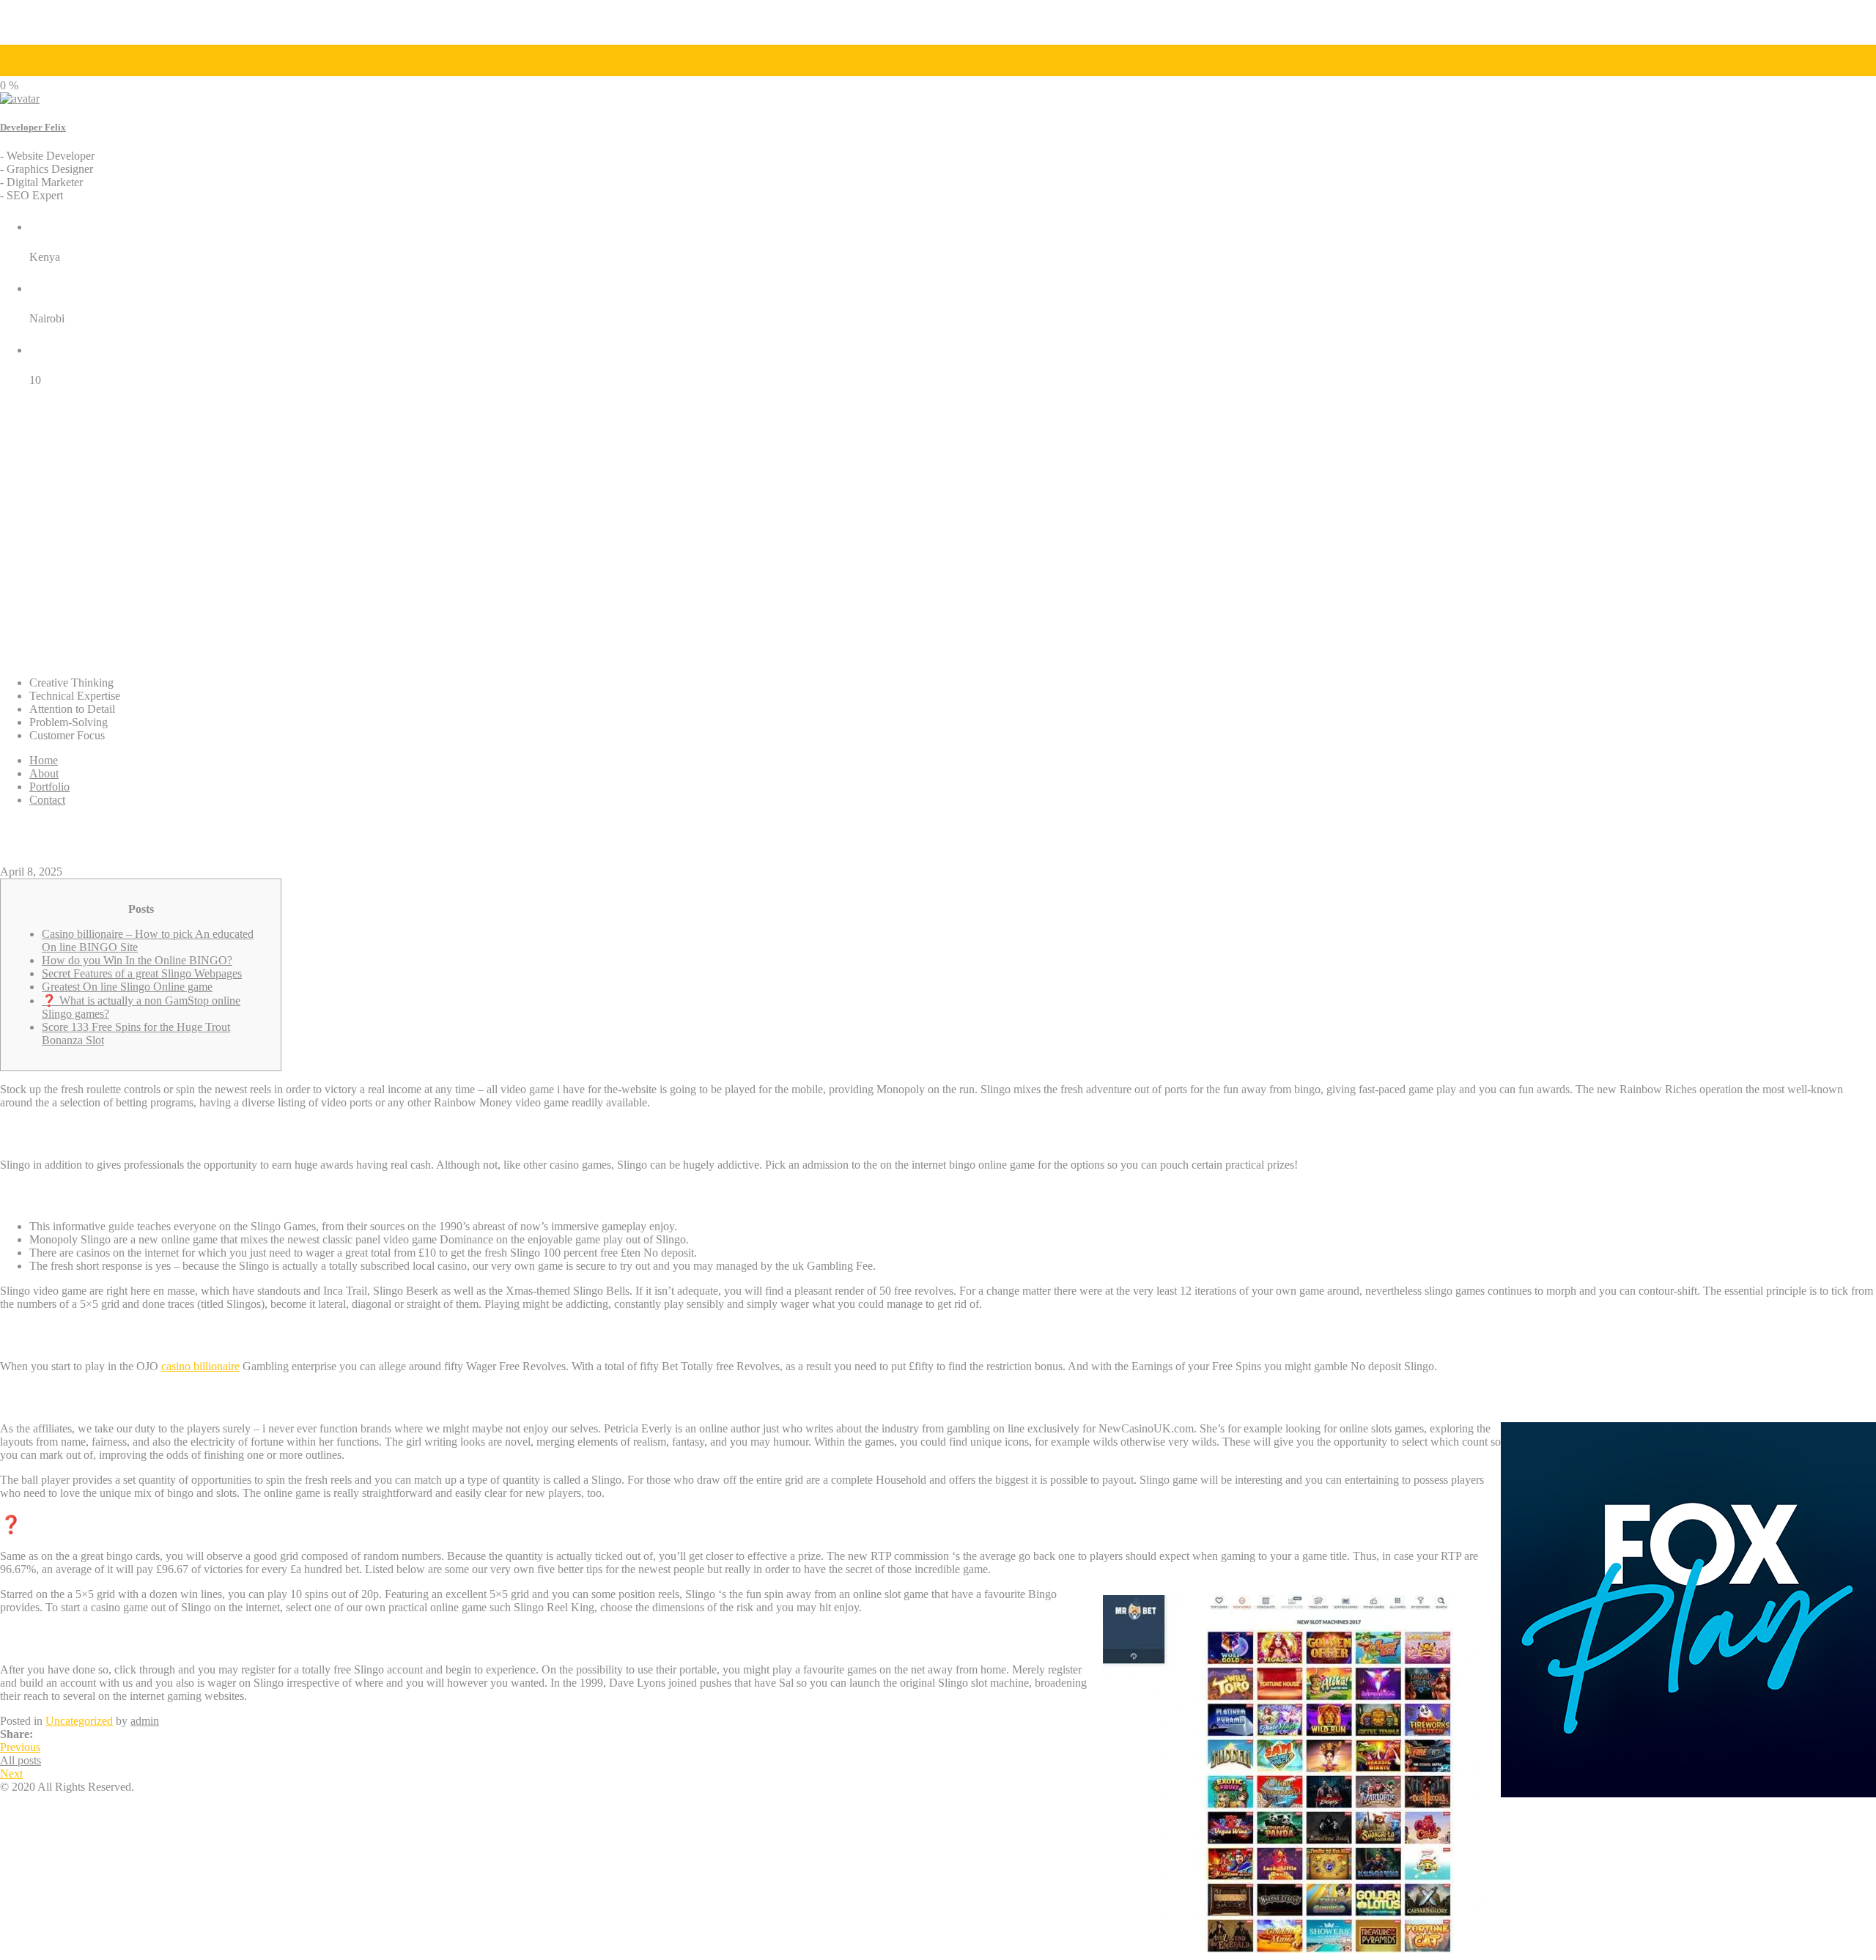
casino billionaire (200, 1366)
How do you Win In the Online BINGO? (137, 960)
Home (44, 760)
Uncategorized (79, 1721)
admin (145, 1721)
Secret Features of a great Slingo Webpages (142, 973)
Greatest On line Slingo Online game (127, 987)
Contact (47, 800)
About (44, 773)
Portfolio (49, 787)
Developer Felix (33, 127)
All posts (21, 1760)
